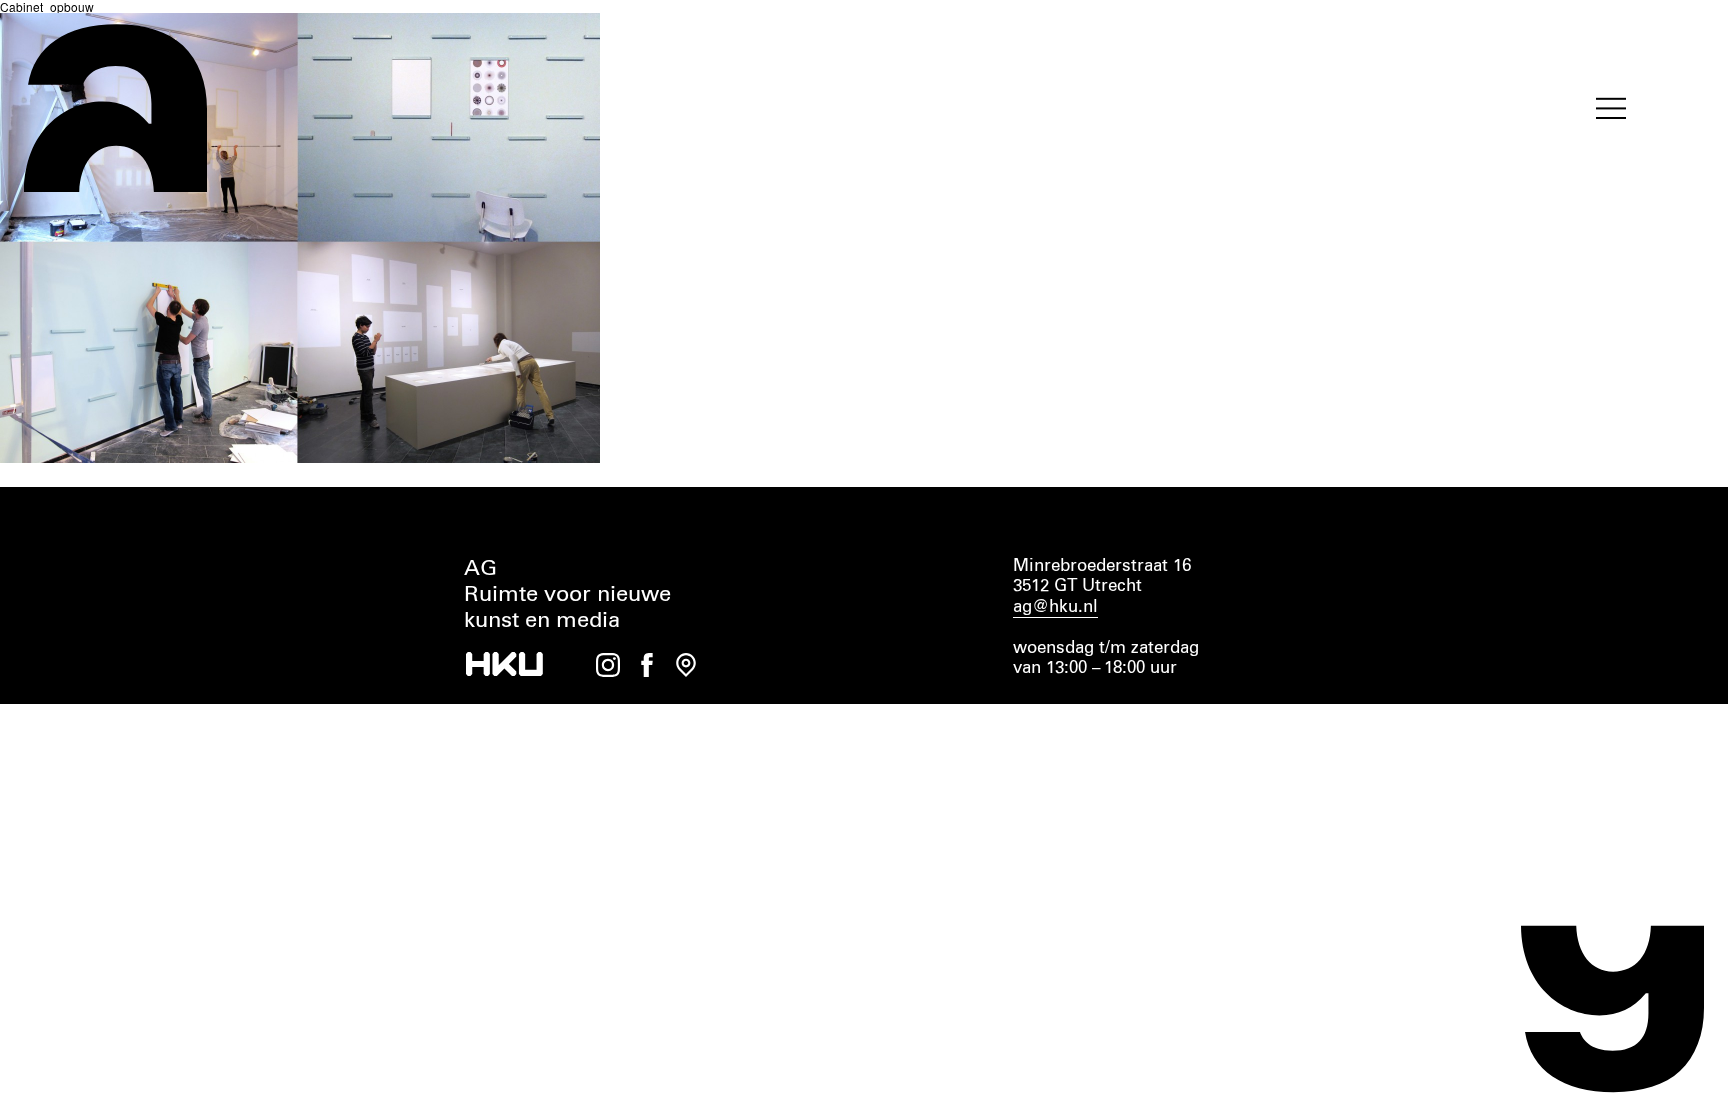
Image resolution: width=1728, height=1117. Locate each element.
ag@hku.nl (1055, 607)
